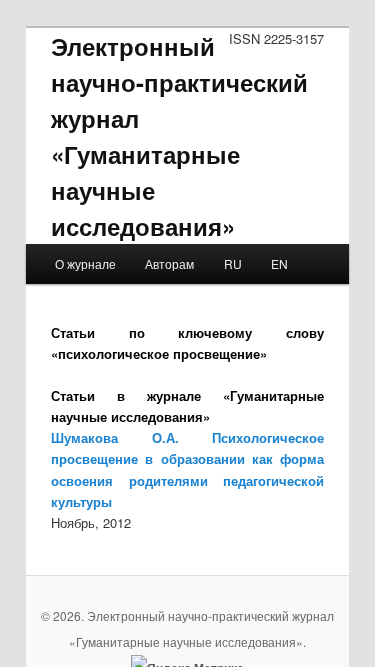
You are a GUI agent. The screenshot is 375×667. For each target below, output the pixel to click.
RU (233, 263)
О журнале (85, 263)
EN (279, 263)
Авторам (169, 263)
